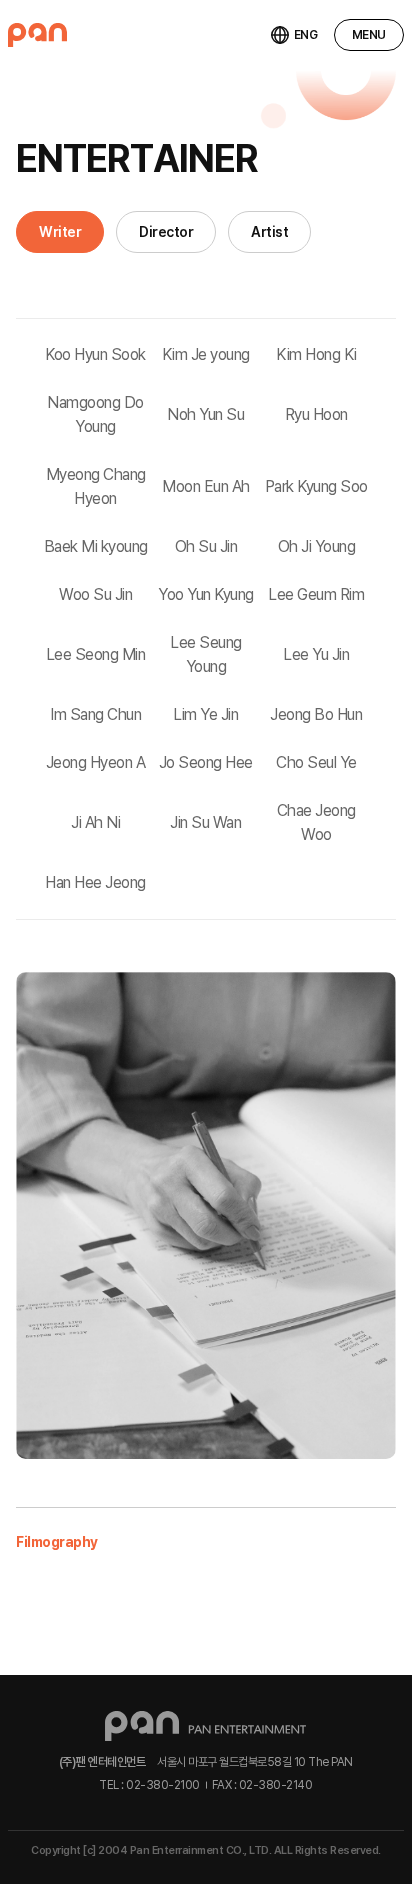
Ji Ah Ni (95, 822)
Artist (269, 232)
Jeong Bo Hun (316, 714)
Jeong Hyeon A (96, 762)
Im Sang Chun (95, 714)
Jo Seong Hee (206, 762)
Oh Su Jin (206, 546)
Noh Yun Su (205, 414)
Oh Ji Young (317, 546)
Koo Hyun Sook (95, 354)
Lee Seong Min (96, 654)
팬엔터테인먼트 (37, 35)
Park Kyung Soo (316, 486)
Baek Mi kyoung (96, 546)
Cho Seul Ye (316, 762)
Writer (60, 232)
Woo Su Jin (95, 594)
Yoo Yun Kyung (206, 594)
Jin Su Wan (205, 822)
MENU (369, 35)
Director (166, 232)
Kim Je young (206, 354)
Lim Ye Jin (205, 714)
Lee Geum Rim (316, 594)
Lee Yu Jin (316, 654)
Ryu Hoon (316, 414)
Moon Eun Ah (206, 486)
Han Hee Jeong (95, 882)
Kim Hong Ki (316, 354)
